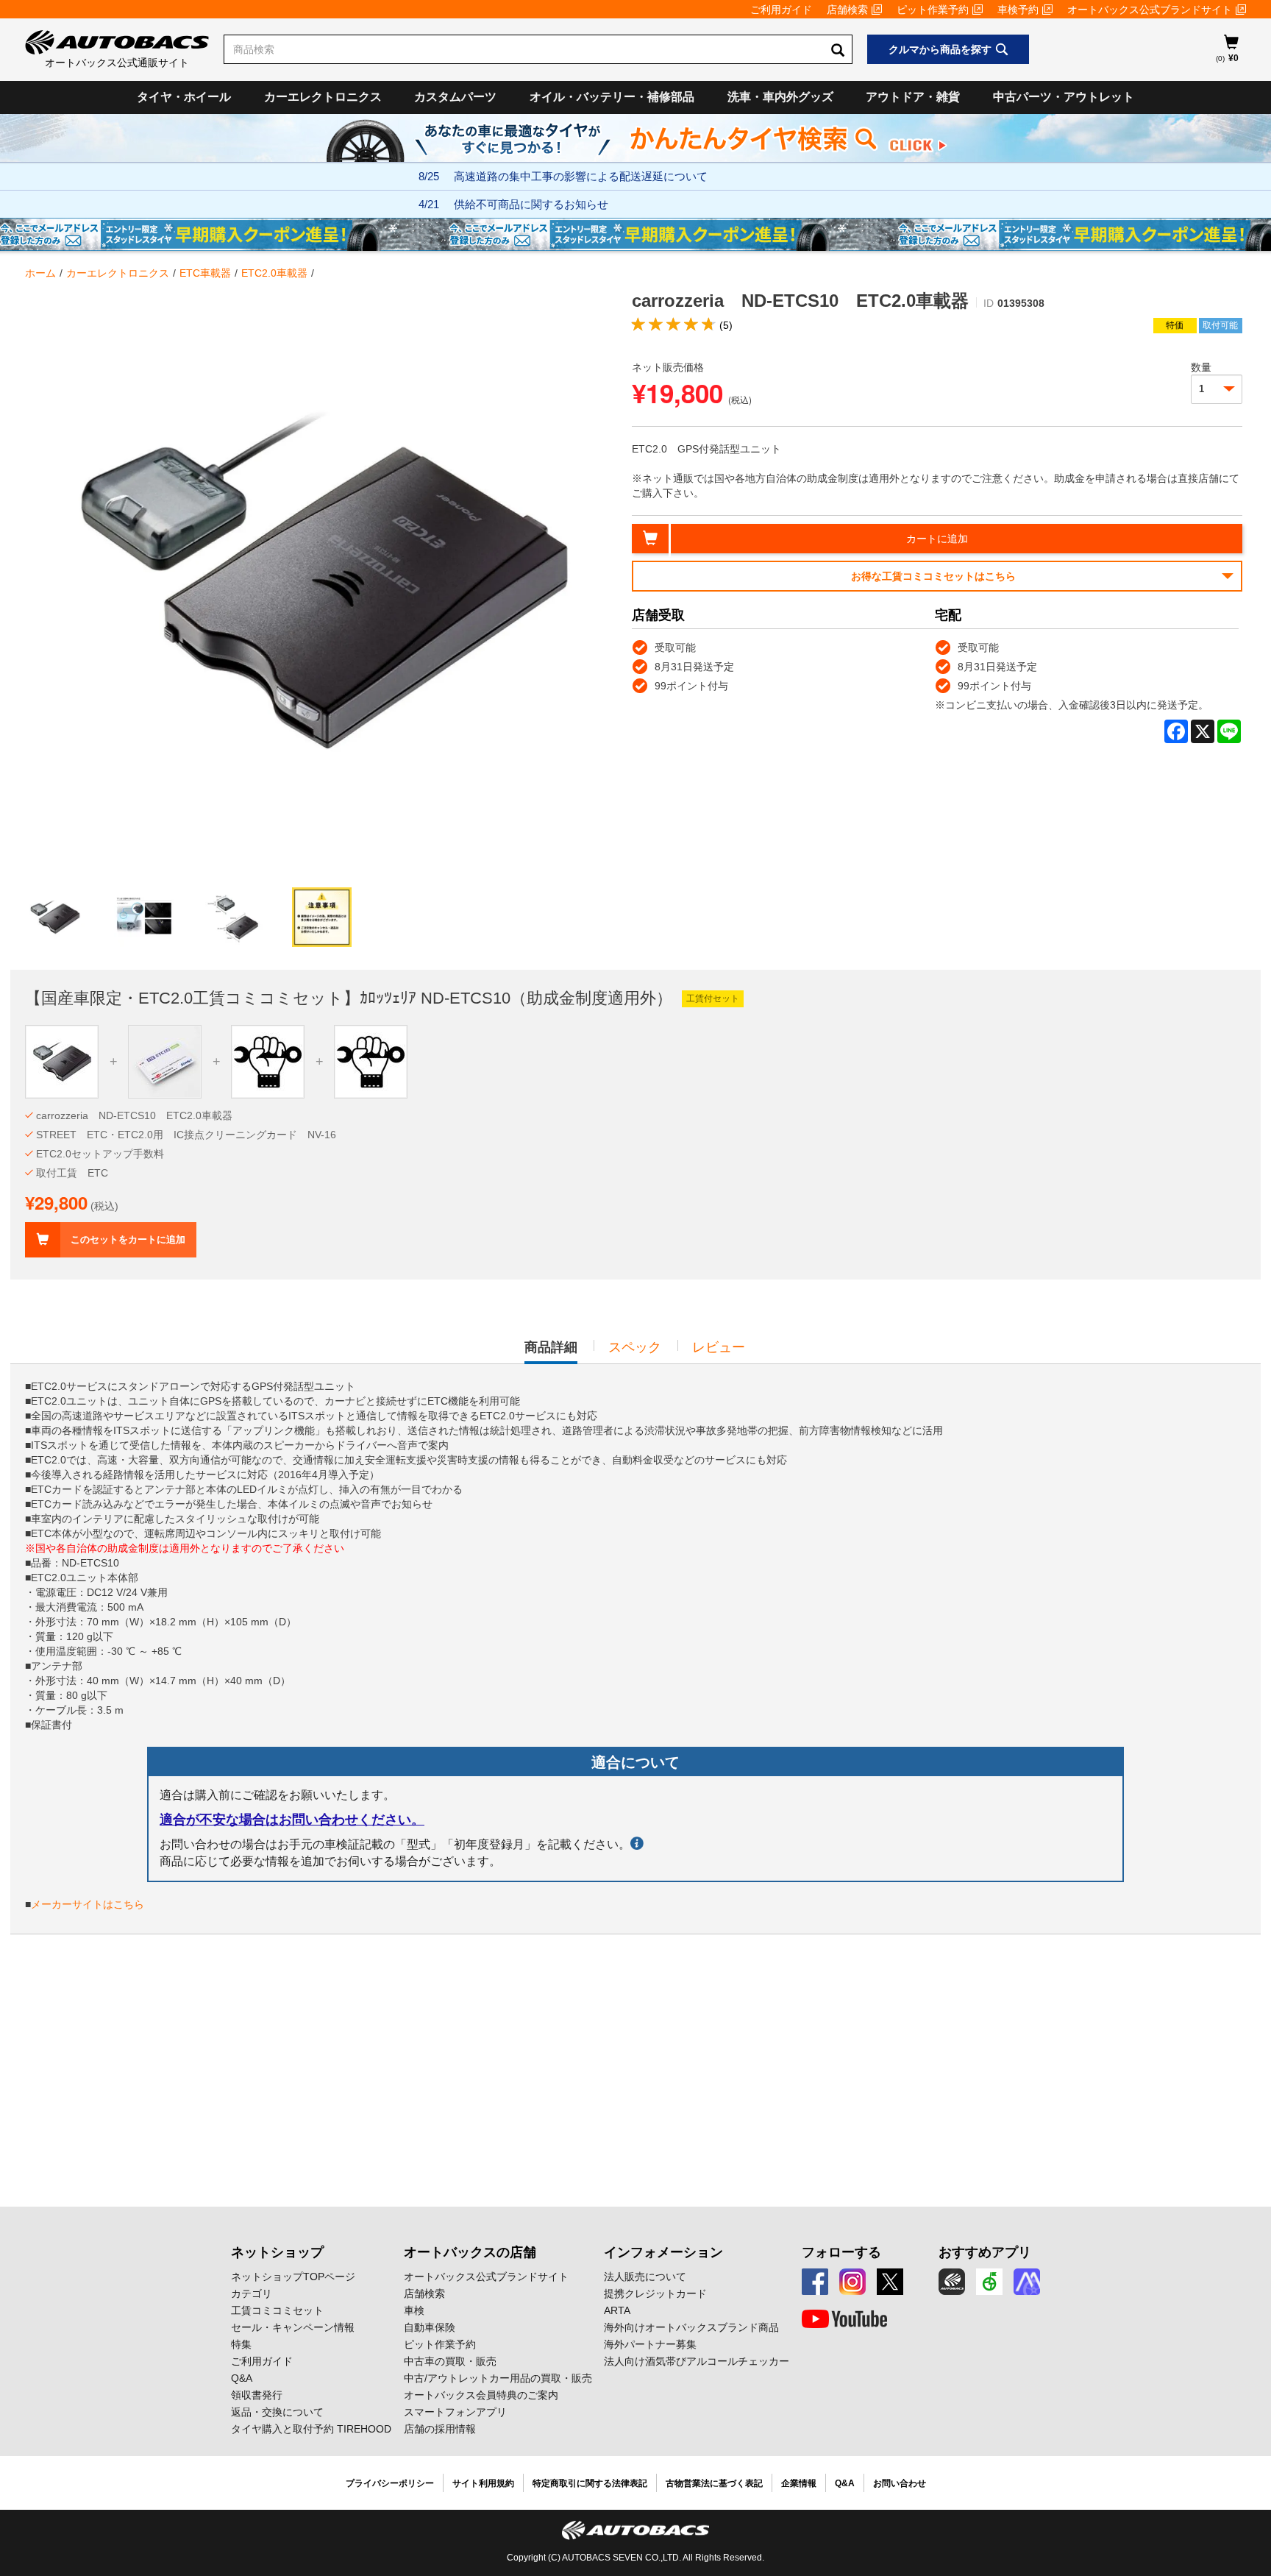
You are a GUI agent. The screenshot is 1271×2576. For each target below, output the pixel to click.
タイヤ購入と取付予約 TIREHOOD (311, 2429)
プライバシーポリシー (390, 2483)
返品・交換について (277, 2412)
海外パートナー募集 (650, 2344)
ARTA (617, 2310)
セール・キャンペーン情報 (293, 2327)
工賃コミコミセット (277, 2310)
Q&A (242, 2378)
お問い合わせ (900, 2483)
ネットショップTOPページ (293, 2277)
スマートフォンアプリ (455, 2412)
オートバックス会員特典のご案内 (481, 2395)
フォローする (841, 2252)
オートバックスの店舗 (470, 2252)
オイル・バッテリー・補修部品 (612, 97)
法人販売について (645, 2277)
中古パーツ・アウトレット (1064, 97)
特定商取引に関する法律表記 (590, 2483)
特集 (241, 2344)
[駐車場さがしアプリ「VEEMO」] (989, 2282)
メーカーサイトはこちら (88, 1904)
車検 (414, 2310)
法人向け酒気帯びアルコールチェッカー (697, 2361)
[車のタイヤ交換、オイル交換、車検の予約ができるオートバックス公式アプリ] (952, 2282)
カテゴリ (252, 2293)
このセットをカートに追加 (128, 1239)
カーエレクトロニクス (323, 97)
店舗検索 (847, 10)
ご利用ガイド (781, 10)
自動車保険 (430, 2327)
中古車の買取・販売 (450, 2361)
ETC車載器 (205, 273)
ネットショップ (277, 2252)
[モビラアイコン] (1027, 2282)
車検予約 (1018, 10)
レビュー (719, 1347)
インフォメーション (663, 2252)
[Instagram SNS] (852, 2282)
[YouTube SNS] (844, 2319)
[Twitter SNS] (890, 2282)
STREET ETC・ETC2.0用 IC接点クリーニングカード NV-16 (186, 1135)
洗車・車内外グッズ (780, 97)
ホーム (40, 273)
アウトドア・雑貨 (913, 97)
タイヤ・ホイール (184, 97)
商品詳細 (551, 1352)
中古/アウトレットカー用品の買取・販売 (498, 2378)
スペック (635, 1347)
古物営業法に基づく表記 (714, 2483)
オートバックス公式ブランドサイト (1150, 10)
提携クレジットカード (655, 2293)
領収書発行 (257, 2395)
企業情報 (799, 2483)
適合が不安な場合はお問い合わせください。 (292, 1820)
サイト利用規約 (483, 2483)
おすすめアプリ (985, 2252)
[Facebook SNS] (815, 2282)
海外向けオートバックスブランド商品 (691, 2327)
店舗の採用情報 (440, 2429)
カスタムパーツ (455, 97)
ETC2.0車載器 (274, 273)
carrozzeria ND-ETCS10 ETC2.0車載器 (134, 1115)
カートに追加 (937, 539)
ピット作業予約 (933, 10)
